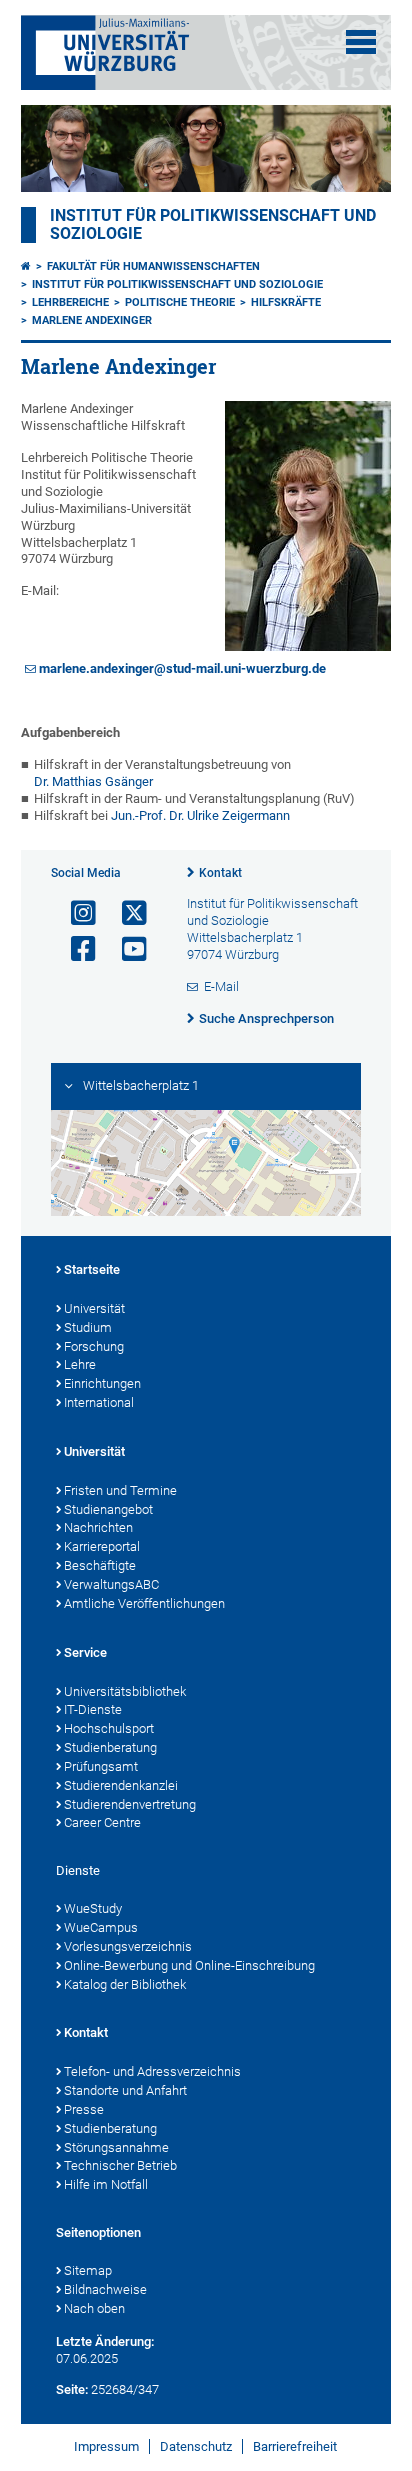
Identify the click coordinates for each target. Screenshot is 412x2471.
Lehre (80, 1364)
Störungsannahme (116, 2147)
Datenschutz (196, 2446)
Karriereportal (102, 1546)
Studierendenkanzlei (121, 1785)
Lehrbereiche (70, 302)
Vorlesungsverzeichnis (128, 1946)
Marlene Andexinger (92, 320)
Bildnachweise (105, 2289)
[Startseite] (26, 266)
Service (85, 1652)
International (99, 1402)
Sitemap (88, 2270)
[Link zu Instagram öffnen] (75, 913)
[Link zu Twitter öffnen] (126, 913)
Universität (94, 1308)
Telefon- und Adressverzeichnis (152, 2071)
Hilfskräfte (286, 302)
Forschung (94, 1346)
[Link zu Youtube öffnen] (126, 949)
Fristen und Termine (120, 1490)
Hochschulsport (109, 1728)
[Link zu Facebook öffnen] (75, 949)
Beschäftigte (100, 1565)
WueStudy (93, 1908)
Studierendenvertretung (130, 1804)
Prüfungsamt (101, 1766)
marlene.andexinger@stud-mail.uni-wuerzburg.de (182, 668)
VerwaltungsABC (111, 1584)
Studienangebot (108, 1509)
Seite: (72, 2389)
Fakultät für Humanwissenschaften (153, 266)
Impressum (106, 2446)
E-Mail (221, 986)
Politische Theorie (180, 302)
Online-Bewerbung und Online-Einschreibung (189, 1965)
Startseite (92, 1269)
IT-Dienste (93, 1709)
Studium (88, 1327)
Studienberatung (110, 1747)
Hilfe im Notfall (106, 2184)
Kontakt (220, 873)
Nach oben (94, 2308)
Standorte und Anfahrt (125, 2090)
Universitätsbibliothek (125, 1691)
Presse (84, 2109)
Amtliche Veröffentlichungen (144, 1603)
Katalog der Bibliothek (125, 1984)
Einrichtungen (102, 1383)
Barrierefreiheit (295, 2446)
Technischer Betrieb (120, 2165)
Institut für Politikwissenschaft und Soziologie (177, 284)
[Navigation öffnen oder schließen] (361, 42)
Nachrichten (98, 1527)
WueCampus (101, 1927)
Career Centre (102, 1822)
